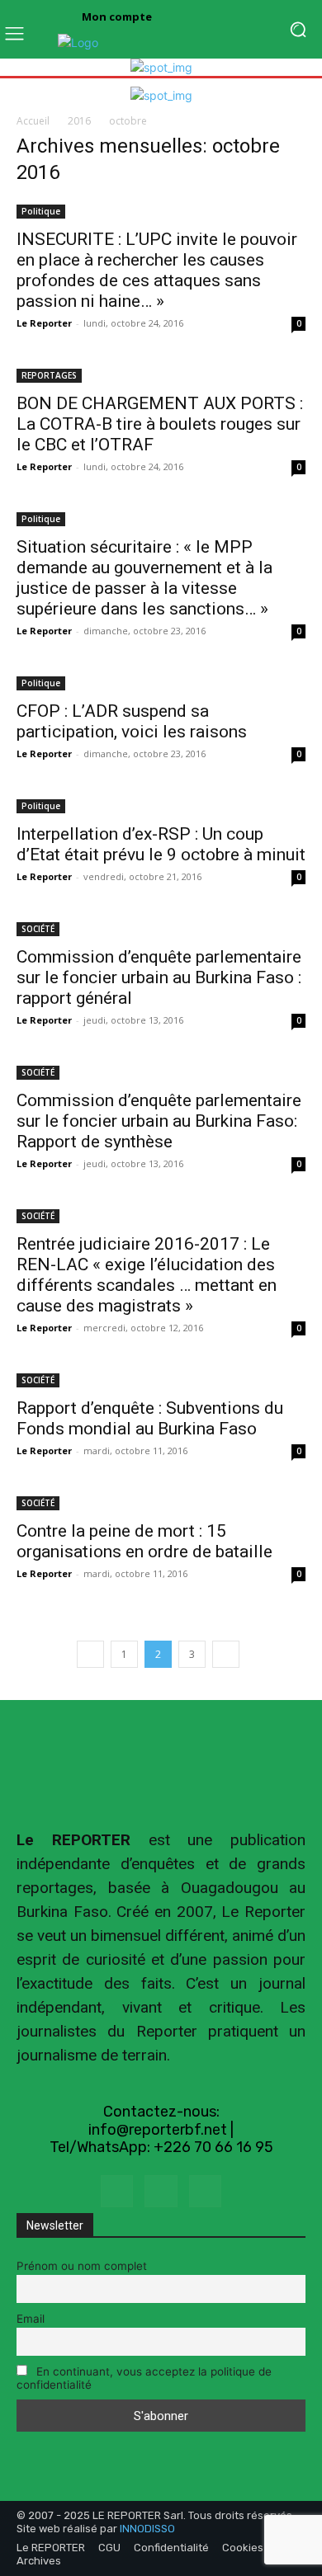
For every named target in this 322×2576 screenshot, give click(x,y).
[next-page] (226, 1654)
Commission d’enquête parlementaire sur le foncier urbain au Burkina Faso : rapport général (159, 977)
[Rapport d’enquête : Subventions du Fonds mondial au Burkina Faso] (161, 1379)
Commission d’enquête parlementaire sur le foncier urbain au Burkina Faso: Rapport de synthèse (159, 1121)
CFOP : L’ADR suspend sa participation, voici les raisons (132, 721)
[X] (161, 2191)
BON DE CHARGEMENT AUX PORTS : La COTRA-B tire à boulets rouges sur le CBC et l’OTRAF (160, 424)
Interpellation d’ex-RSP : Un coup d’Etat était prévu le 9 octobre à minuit (161, 844)
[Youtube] (205, 2191)
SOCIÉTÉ (38, 929)
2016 (79, 121)
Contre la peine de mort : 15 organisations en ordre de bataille (144, 1541)
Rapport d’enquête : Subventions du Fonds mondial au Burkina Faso (150, 1418)
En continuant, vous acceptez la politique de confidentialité (144, 2378)
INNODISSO (147, 2529)
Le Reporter (44, 323)
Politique (41, 211)
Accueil (33, 121)
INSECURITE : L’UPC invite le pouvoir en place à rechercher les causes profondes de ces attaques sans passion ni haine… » (157, 270)
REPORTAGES (49, 375)
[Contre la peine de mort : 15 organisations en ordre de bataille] (161, 1502)
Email (31, 2319)
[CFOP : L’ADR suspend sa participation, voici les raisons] (161, 682)
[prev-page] (90, 1654)
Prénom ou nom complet (82, 2266)
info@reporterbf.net (158, 2130)
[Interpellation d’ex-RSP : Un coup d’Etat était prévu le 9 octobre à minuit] (161, 805)
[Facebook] (117, 2191)
